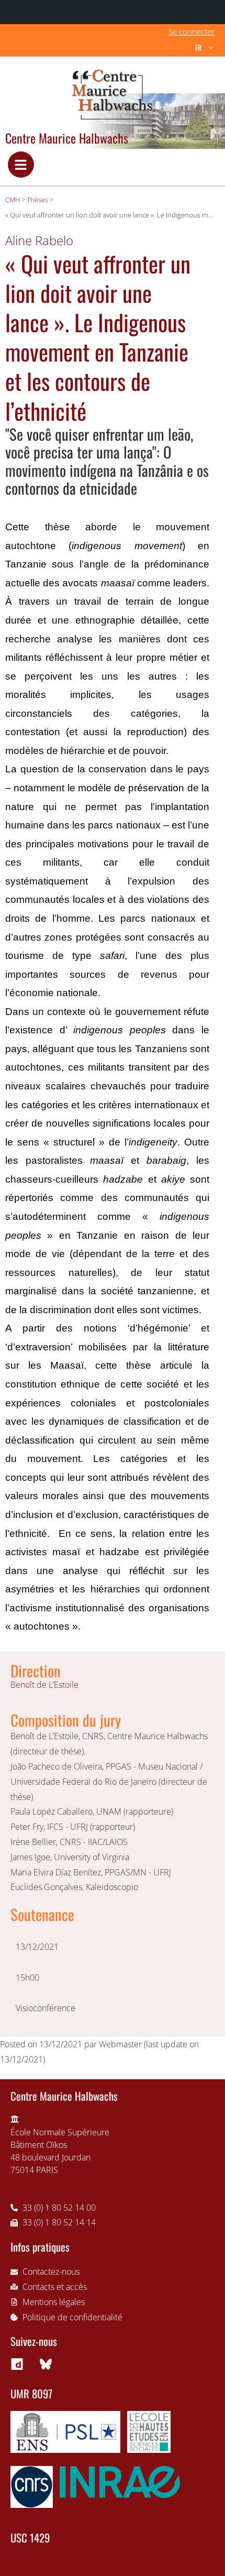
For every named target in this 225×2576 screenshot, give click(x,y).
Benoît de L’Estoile (44, 1685)
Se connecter (192, 31)
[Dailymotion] (17, 2364)
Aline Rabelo (39, 240)
